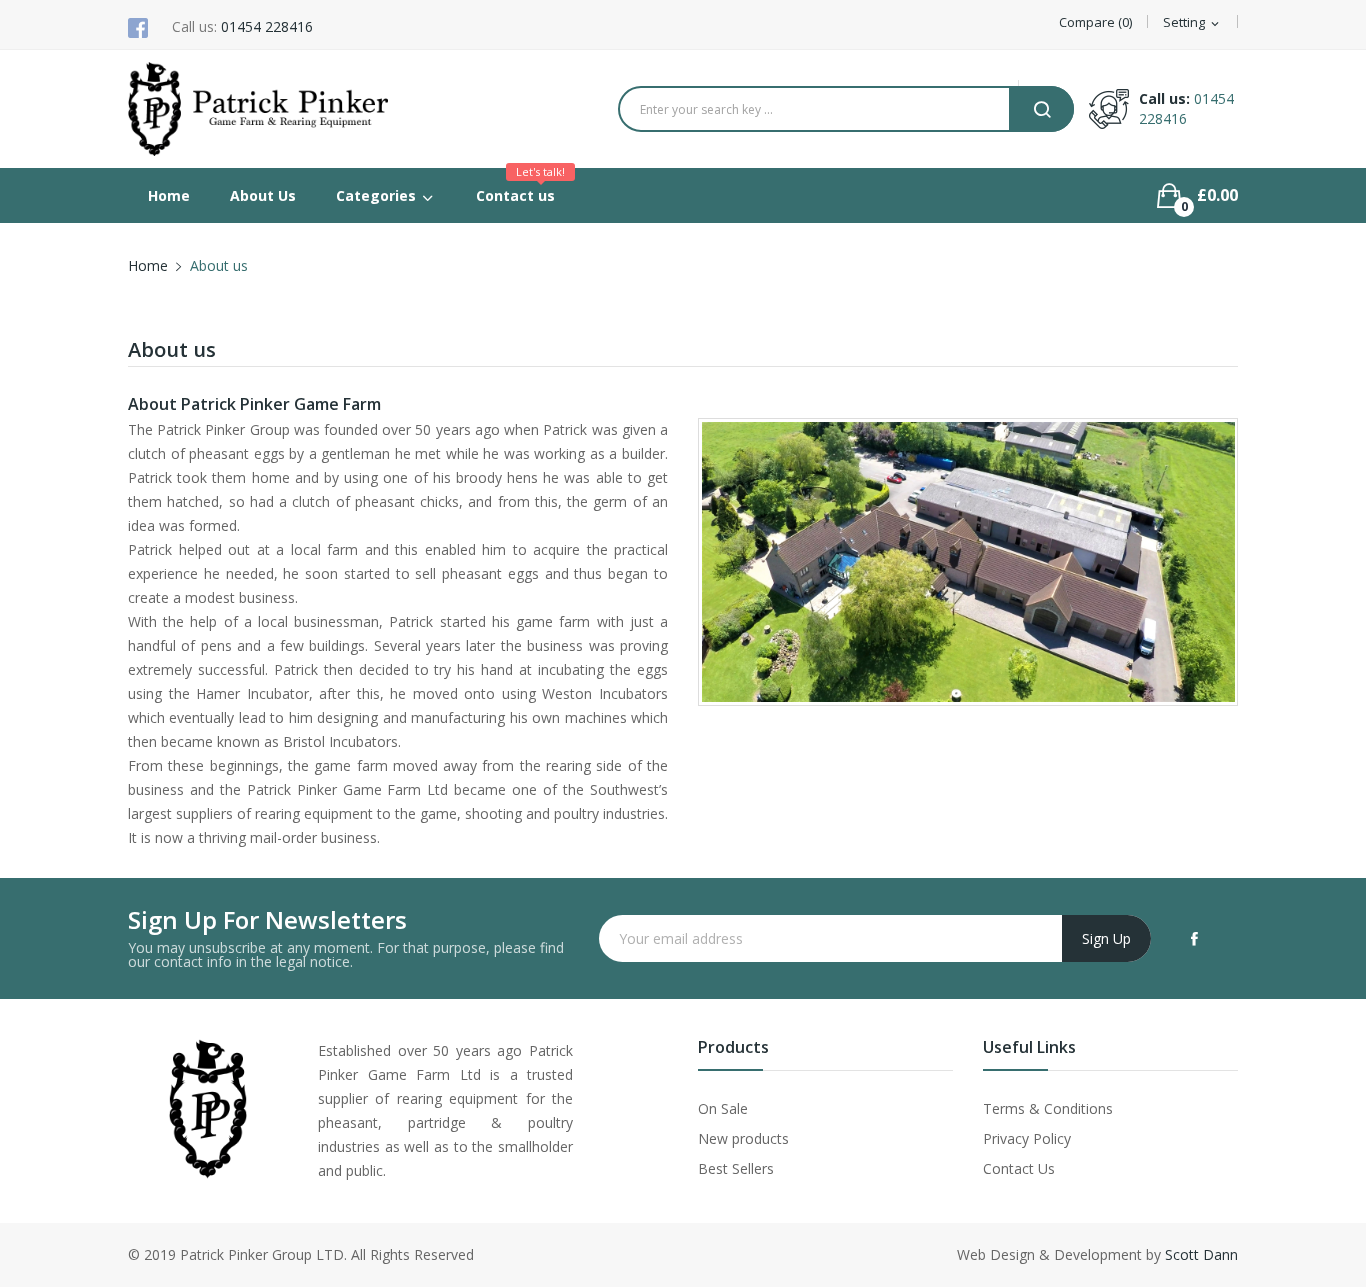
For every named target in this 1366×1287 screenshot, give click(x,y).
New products (743, 1138)
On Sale (723, 1108)
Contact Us (1019, 1168)
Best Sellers (736, 1168)
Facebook (1194, 939)
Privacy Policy (1027, 1138)
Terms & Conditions (1048, 1108)
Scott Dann (1201, 1254)
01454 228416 (267, 26)
